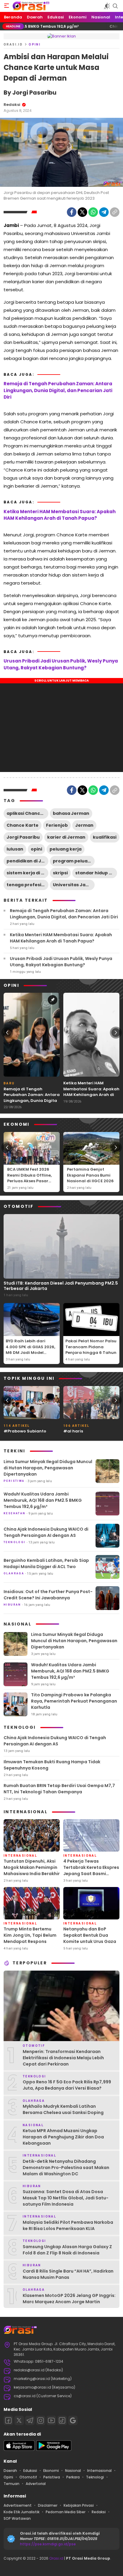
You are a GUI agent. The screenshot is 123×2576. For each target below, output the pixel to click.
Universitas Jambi (73, 885)
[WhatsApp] (93, 212)
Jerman (84, 825)
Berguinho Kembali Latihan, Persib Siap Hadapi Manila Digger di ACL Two (46, 1563)
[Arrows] (7, 1033)
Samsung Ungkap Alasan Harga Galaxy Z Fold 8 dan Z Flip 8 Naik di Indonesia (67, 2250)
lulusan (15, 849)
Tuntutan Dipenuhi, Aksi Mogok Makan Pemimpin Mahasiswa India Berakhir (32, 1867)
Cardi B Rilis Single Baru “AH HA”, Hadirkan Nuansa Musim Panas (68, 2274)
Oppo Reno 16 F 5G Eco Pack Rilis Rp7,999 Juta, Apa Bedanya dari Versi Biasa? (67, 2085)
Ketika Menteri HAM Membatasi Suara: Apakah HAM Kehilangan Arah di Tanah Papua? (60, 515)
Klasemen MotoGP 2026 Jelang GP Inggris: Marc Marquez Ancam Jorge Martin (69, 2299)
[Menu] (7, 6)
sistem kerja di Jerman (27, 873)
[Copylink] (115, 212)
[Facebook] (72, 212)
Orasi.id (56, 2558)
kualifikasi (105, 837)
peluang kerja (66, 849)
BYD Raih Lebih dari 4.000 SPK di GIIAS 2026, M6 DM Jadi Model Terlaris (30, 1350)
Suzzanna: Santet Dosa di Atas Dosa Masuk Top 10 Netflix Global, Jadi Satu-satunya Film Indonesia (66, 2198)
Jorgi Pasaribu (23, 837)
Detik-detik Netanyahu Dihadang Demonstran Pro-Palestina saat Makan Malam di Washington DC (66, 2168)
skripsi (60, 873)
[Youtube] (51, 2420)
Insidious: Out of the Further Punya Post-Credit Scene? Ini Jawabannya (48, 1595)
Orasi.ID (13, 44)
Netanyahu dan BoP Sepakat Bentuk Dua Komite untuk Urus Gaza (90, 1935)
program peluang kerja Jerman (74, 861)
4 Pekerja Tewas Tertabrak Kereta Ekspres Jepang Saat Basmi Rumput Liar (91, 1870)
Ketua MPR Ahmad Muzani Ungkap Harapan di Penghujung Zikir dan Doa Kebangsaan (63, 2137)
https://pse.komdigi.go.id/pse (48, 2544)
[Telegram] (104, 212)
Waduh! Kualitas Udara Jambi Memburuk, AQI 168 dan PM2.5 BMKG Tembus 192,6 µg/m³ (43, 1500)
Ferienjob (57, 825)
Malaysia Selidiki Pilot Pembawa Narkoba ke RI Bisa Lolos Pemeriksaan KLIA (68, 2225)
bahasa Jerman (71, 813)
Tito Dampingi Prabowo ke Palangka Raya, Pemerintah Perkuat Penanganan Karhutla (74, 1701)
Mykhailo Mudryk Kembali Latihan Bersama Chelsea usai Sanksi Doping (63, 2109)
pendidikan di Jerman (27, 861)
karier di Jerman (66, 837)
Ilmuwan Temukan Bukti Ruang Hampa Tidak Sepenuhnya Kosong (52, 1765)
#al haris (73, 1431)
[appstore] (19, 2449)
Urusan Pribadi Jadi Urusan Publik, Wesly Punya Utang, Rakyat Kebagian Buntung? (61, 664)
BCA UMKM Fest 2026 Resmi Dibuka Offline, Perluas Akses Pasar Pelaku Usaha (29, 1178)
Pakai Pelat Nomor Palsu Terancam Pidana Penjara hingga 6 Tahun (91, 1347)
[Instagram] (41, 2420)
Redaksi (12, 105)
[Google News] (73, 2420)
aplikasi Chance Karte (27, 813)
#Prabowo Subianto (25, 1431)
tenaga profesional (27, 885)
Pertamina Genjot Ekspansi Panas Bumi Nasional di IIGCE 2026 (90, 1175)
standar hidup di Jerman (96, 873)
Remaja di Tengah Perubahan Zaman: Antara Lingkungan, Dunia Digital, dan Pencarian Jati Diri (58, 390)
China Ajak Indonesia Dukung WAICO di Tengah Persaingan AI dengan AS (46, 1532)
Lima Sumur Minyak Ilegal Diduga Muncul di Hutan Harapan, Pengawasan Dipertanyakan (48, 1468)
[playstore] (54, 2449)
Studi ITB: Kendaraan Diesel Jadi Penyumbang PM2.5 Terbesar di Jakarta (61, 1286)
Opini (35, 44)
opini (36, 849)
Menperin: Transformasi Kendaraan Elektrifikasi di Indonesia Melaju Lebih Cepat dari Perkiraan (63, 2058)
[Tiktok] (62, 2420)
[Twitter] (82, 212)
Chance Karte (23, 825)
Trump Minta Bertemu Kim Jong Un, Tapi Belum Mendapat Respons (30, 1935)
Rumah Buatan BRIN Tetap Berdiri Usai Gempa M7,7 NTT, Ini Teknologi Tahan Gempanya (59, 1789)
